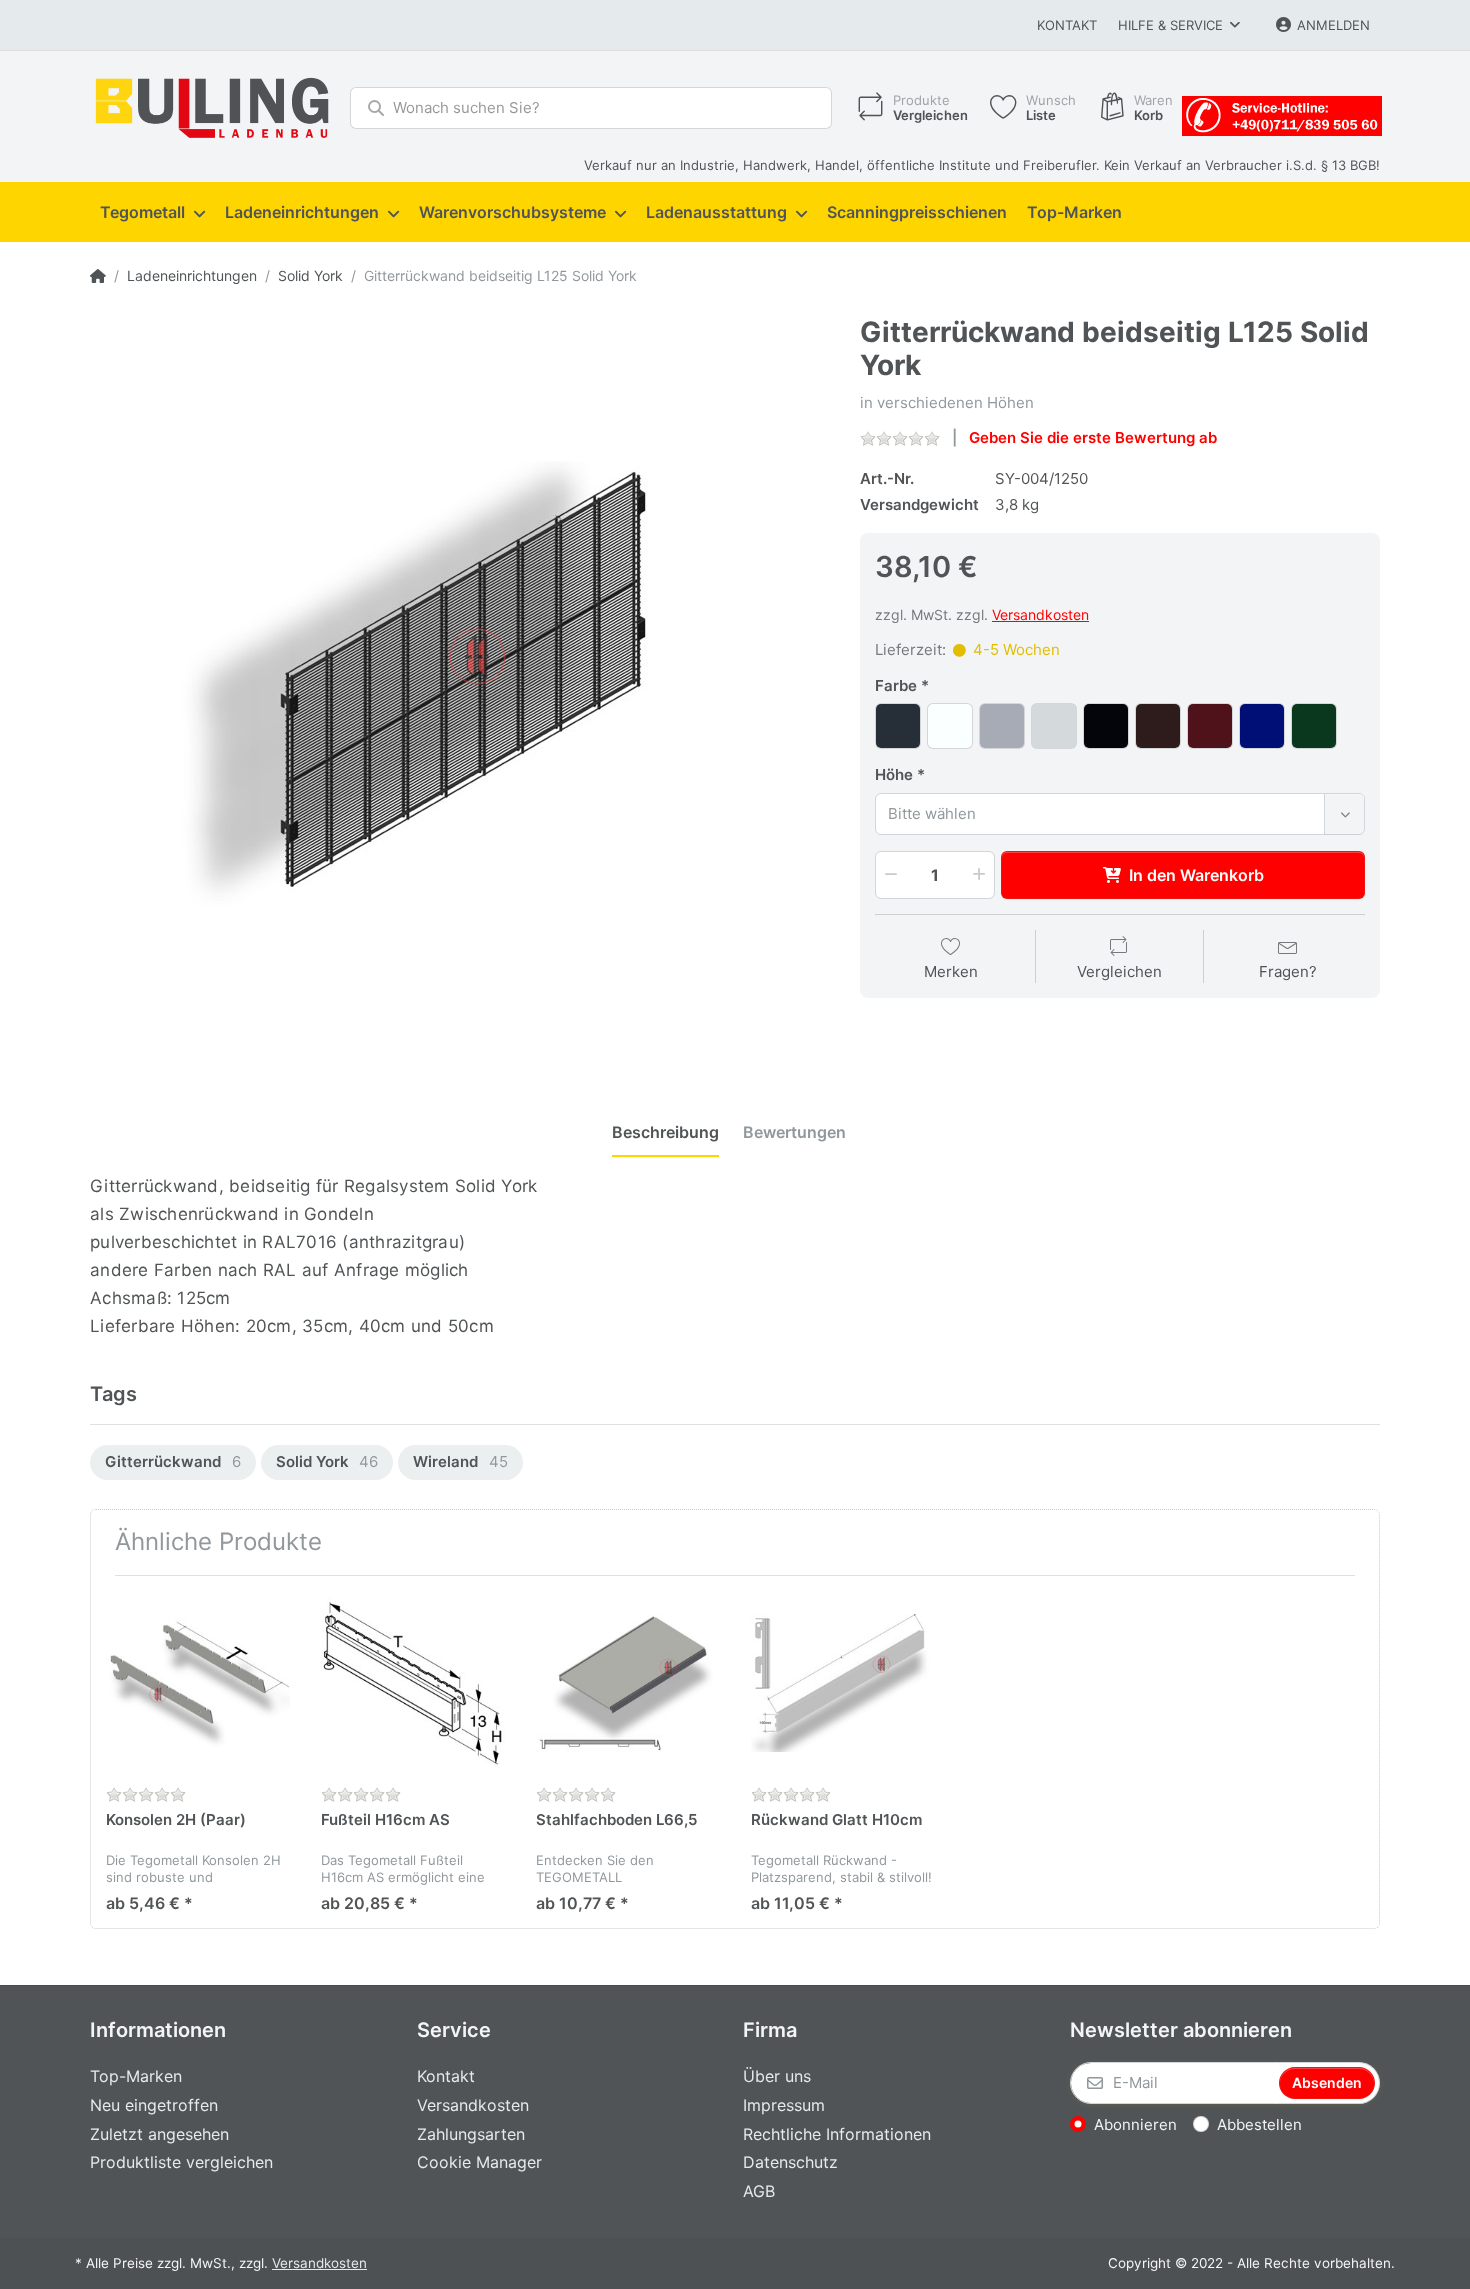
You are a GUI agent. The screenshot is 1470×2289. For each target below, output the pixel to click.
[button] (889, 875)
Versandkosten (1040, 614)
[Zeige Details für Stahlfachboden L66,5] (628, 1683)
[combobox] (1120, 814)
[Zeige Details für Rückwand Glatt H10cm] (843, 1683)
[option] (173, 1462)
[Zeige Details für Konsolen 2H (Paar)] (198, 1683)
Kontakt (1067, 25)
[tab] (665, 1133)
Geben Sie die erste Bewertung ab (1093, 437)
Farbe (896, 685)
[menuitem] (152, 213)
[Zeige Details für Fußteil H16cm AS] (413, 1683)
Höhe (894, 774)
